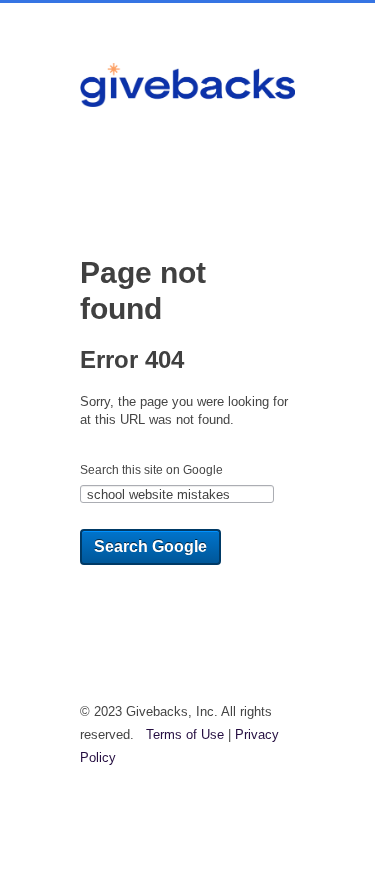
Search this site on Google (151, 470)
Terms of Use (185, 734)
